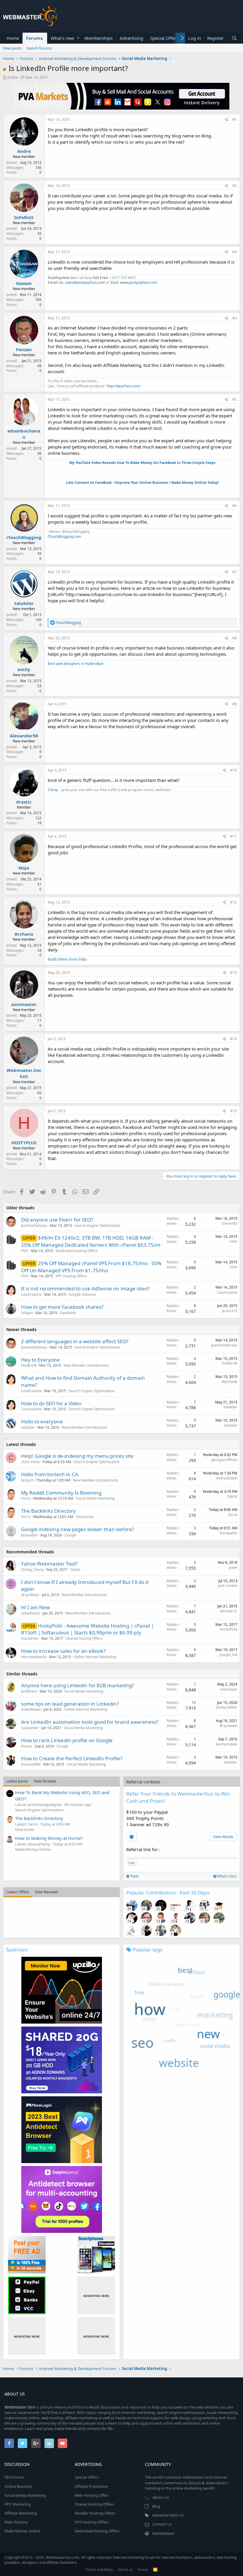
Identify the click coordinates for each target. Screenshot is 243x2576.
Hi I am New (35, 1607)
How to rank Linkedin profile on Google (67, 1740)
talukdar (24, 603)
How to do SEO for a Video (51, 1403)
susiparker (30, 1728)
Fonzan (24, 349)
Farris (26, 1498)
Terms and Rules (99, 2570)
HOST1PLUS (24, 1143)
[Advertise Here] (96, 2295)
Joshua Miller (227, 1707)
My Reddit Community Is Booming (61, 1493)
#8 (235, 638)
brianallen (29, 1535)
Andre (12, 77)
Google (71, 1535)
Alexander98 (24, 736)
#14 (234, 1039)
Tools (134, 1876)
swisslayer (229, 1689)
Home (13, 38)
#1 (235, 119)
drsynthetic (30, 1595)
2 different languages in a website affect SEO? (75, 1341)
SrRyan (27, 1313)
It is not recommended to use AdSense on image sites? (85, 1288)
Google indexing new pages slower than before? (77, 1529)
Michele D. (229, 1611)
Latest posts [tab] (17, 1781)
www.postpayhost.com (139, 282)
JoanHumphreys (34, 1226)
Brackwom (229, 1726)
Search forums (39, 48)
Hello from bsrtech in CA (50, 1474)
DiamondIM (31, 1764)
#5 (235, 399)
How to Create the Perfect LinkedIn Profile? (72, 1758)
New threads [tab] (45, 1781)
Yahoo (75, 1570)
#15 (234, 1111)
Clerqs (53, 790)
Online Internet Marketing (95, 1657)
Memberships (99, 38)
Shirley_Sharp (32, 1570)
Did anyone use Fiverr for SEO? (57, 1220)
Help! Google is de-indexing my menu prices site (77, 1456)
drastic (24, 802)
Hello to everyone (42, 1421)
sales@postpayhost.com (85, 282)
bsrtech (27, 1480)
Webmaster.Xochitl (24, 1073)
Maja (24, 868)
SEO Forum (14, 2477)
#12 (234, 902)
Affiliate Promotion (91, 2486)
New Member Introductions (86, 1365)
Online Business (18, 2486)
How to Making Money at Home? (49, 1838)
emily (24, 669)
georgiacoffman (224, 1460)
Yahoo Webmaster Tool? (49, 1564)
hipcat (232, 1496)
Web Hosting (16, 2522)
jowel (233, 1567)
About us (126, 2570)
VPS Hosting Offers (71, 1276)
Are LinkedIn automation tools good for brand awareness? (90, 1722)
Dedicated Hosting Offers (77, 1251)
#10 (234, 770)
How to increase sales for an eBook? (63, 1651)
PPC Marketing (18, 2504)
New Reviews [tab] (47, 1892)
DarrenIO (230, 1223)
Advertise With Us (168, 2515)
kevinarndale (227, 1744)
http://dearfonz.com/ (124, 386)
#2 (235, 186)
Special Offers (164, 38)
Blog (156, 2506)
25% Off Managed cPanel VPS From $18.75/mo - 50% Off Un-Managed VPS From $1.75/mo (91, 1267)
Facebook (68, 1313)
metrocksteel (227, 1478)
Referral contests (143, 1782)
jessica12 (230, 1311)
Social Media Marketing (95, 1498)
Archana (24, 934)
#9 (235, 704)
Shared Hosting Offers (84, 1638)
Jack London (228, 1586)
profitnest (29, 1691)
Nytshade (230, 1382)
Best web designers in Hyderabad (75, 664)
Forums (34, 38)
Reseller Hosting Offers (95, 2513)
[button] (78, 38)
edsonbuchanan (24, 434)
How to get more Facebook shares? (62, 1307)
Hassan (24, 283)
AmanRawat (31, 1709)
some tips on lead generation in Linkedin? (70, 1704)
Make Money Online (33, 1849)
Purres (27, 1746)
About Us (161, 2497)
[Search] (234, 38)
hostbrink (29, 1365)
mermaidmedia (34, 1657)
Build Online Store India (67, 959)
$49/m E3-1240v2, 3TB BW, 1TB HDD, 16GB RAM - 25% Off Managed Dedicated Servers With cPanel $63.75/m (91, 1241)
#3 (235, 252)
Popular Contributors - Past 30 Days (168, 1893)
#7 (235, 572)
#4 (235, 318)
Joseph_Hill (228, 1655)
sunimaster (24, 1004)
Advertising (131, 38)
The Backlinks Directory (48, 1511)
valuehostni (31, 1613)
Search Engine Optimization (97, 1226)
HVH (25, 1251)
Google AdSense (82, 1294)
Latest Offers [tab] (18, 1892)
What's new (62, 38)
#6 (235, 506)
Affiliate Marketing (21, 2513)
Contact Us (162, 2524)
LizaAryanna (31, 1294)
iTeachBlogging (24, 537)
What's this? (227, 1876)
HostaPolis (30, 1638)
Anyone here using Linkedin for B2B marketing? (77, 1685)
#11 (234, 836)
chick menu (30, 1462)
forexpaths (228, 1533)
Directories (85, 1517)
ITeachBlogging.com (64, 537)
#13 (234, 973)
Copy (131, 1863)
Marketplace (163, 2533)
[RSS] (155, 2570)
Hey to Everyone (40, 1360)
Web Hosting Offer (91, 2495)
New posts (12, 48)
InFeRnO (24, 217)
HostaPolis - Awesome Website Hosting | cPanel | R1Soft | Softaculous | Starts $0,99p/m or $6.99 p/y (87, 1629)
